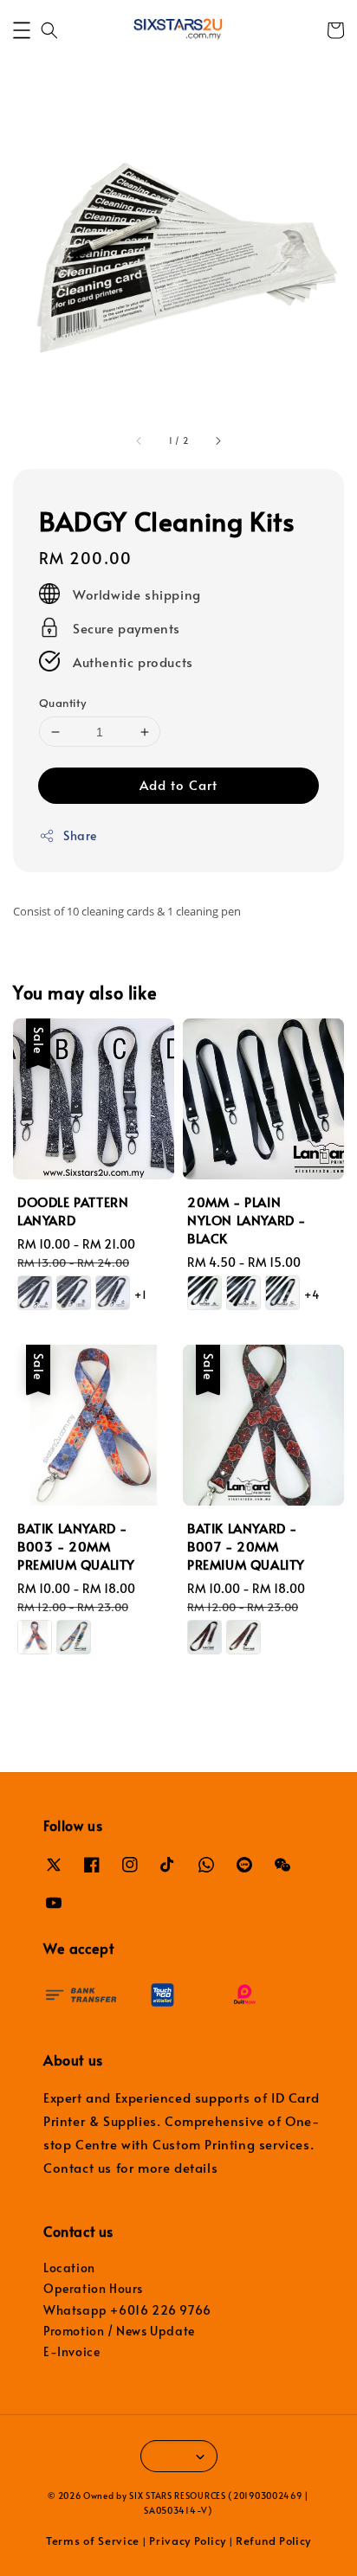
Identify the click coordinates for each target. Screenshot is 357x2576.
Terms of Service (93, 2541)
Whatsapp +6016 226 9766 (127, 2310)
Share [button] (80, 835)
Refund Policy (273, 2541)
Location (69, 2268)
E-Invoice (71, 2351)
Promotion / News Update (119, 2331)
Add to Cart (178, 784)
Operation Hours (93, 2288)
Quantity (62, 703)
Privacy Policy (188, 2541)
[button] (22, 30)
